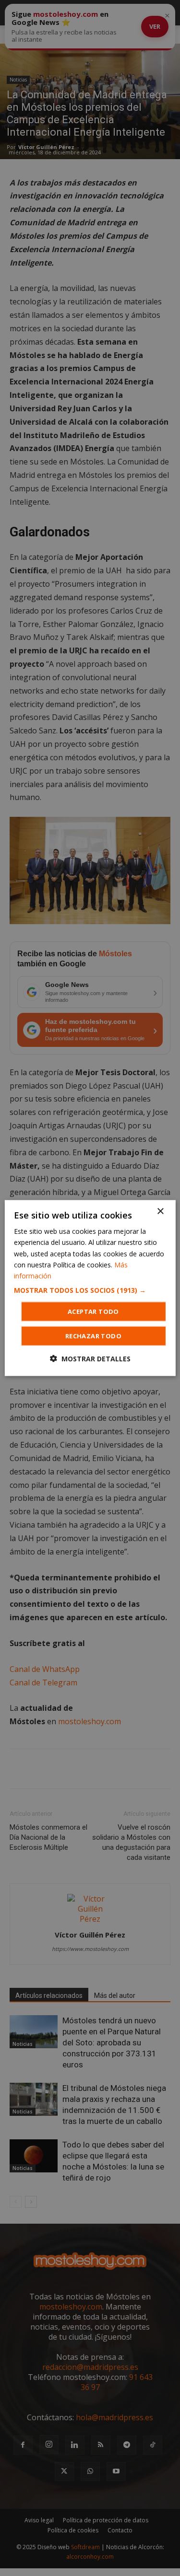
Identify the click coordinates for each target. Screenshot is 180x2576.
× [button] (160, 1212)
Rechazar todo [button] (93, 1335)
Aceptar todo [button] (93, 1311)
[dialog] (90, 1288)
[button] (90, 1290)
